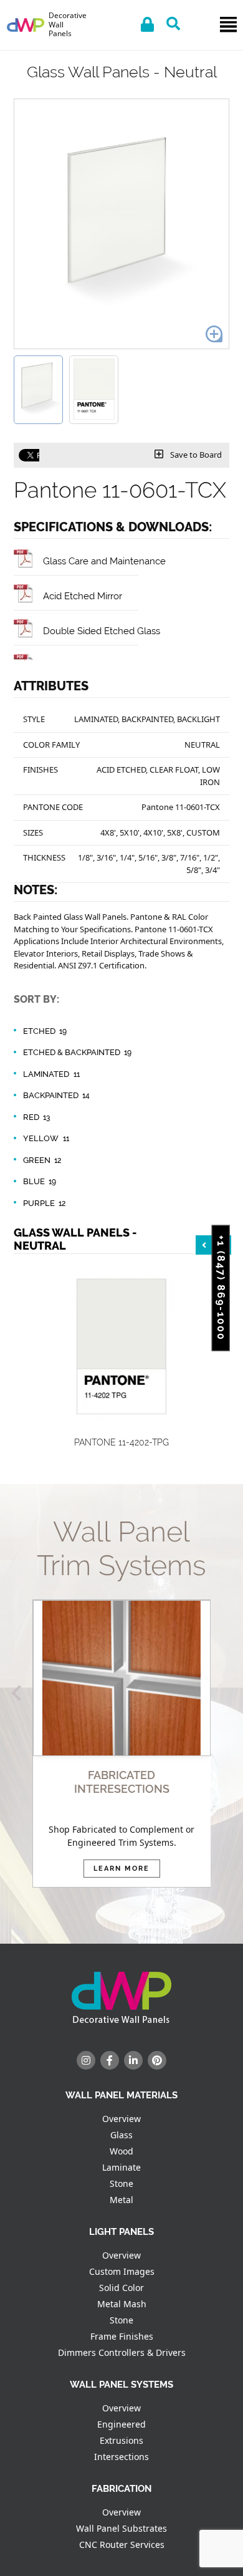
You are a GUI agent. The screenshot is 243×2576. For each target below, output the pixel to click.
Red (36, 1117)
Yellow (46, 1138)
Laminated (51, 1074)
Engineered (121, 2424)
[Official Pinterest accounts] (157, 2060)
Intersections (121, 2457)
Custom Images (122, 2271)
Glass (121, 2135)
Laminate (121, 2167)
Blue (40, 1181)
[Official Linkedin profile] (133, 2060)
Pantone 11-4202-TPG (121, 1442)
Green (42, 1160)
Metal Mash (122, 2304)
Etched (45, 1031)
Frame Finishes (122, 2336)
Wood (121, 2151)
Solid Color (121, 2288)
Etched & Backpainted (77, 1052)
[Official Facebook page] (110, 2060)
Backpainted (56, 1095)
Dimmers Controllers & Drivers (122, 2352)
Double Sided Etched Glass (102, 631)
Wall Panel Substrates (121, 2528)
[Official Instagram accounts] (86, 2060)
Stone (121, 2183)
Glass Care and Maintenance (104, 561)
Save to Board (195, 455)
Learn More (121, 1869)
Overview (121, 2119)
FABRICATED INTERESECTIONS (122, 1782)
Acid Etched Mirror (83, 596)
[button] (19, 1693)
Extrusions (121, 2440)
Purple (44, 1203)
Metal (121, 2200)
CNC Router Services (122, 2545)
